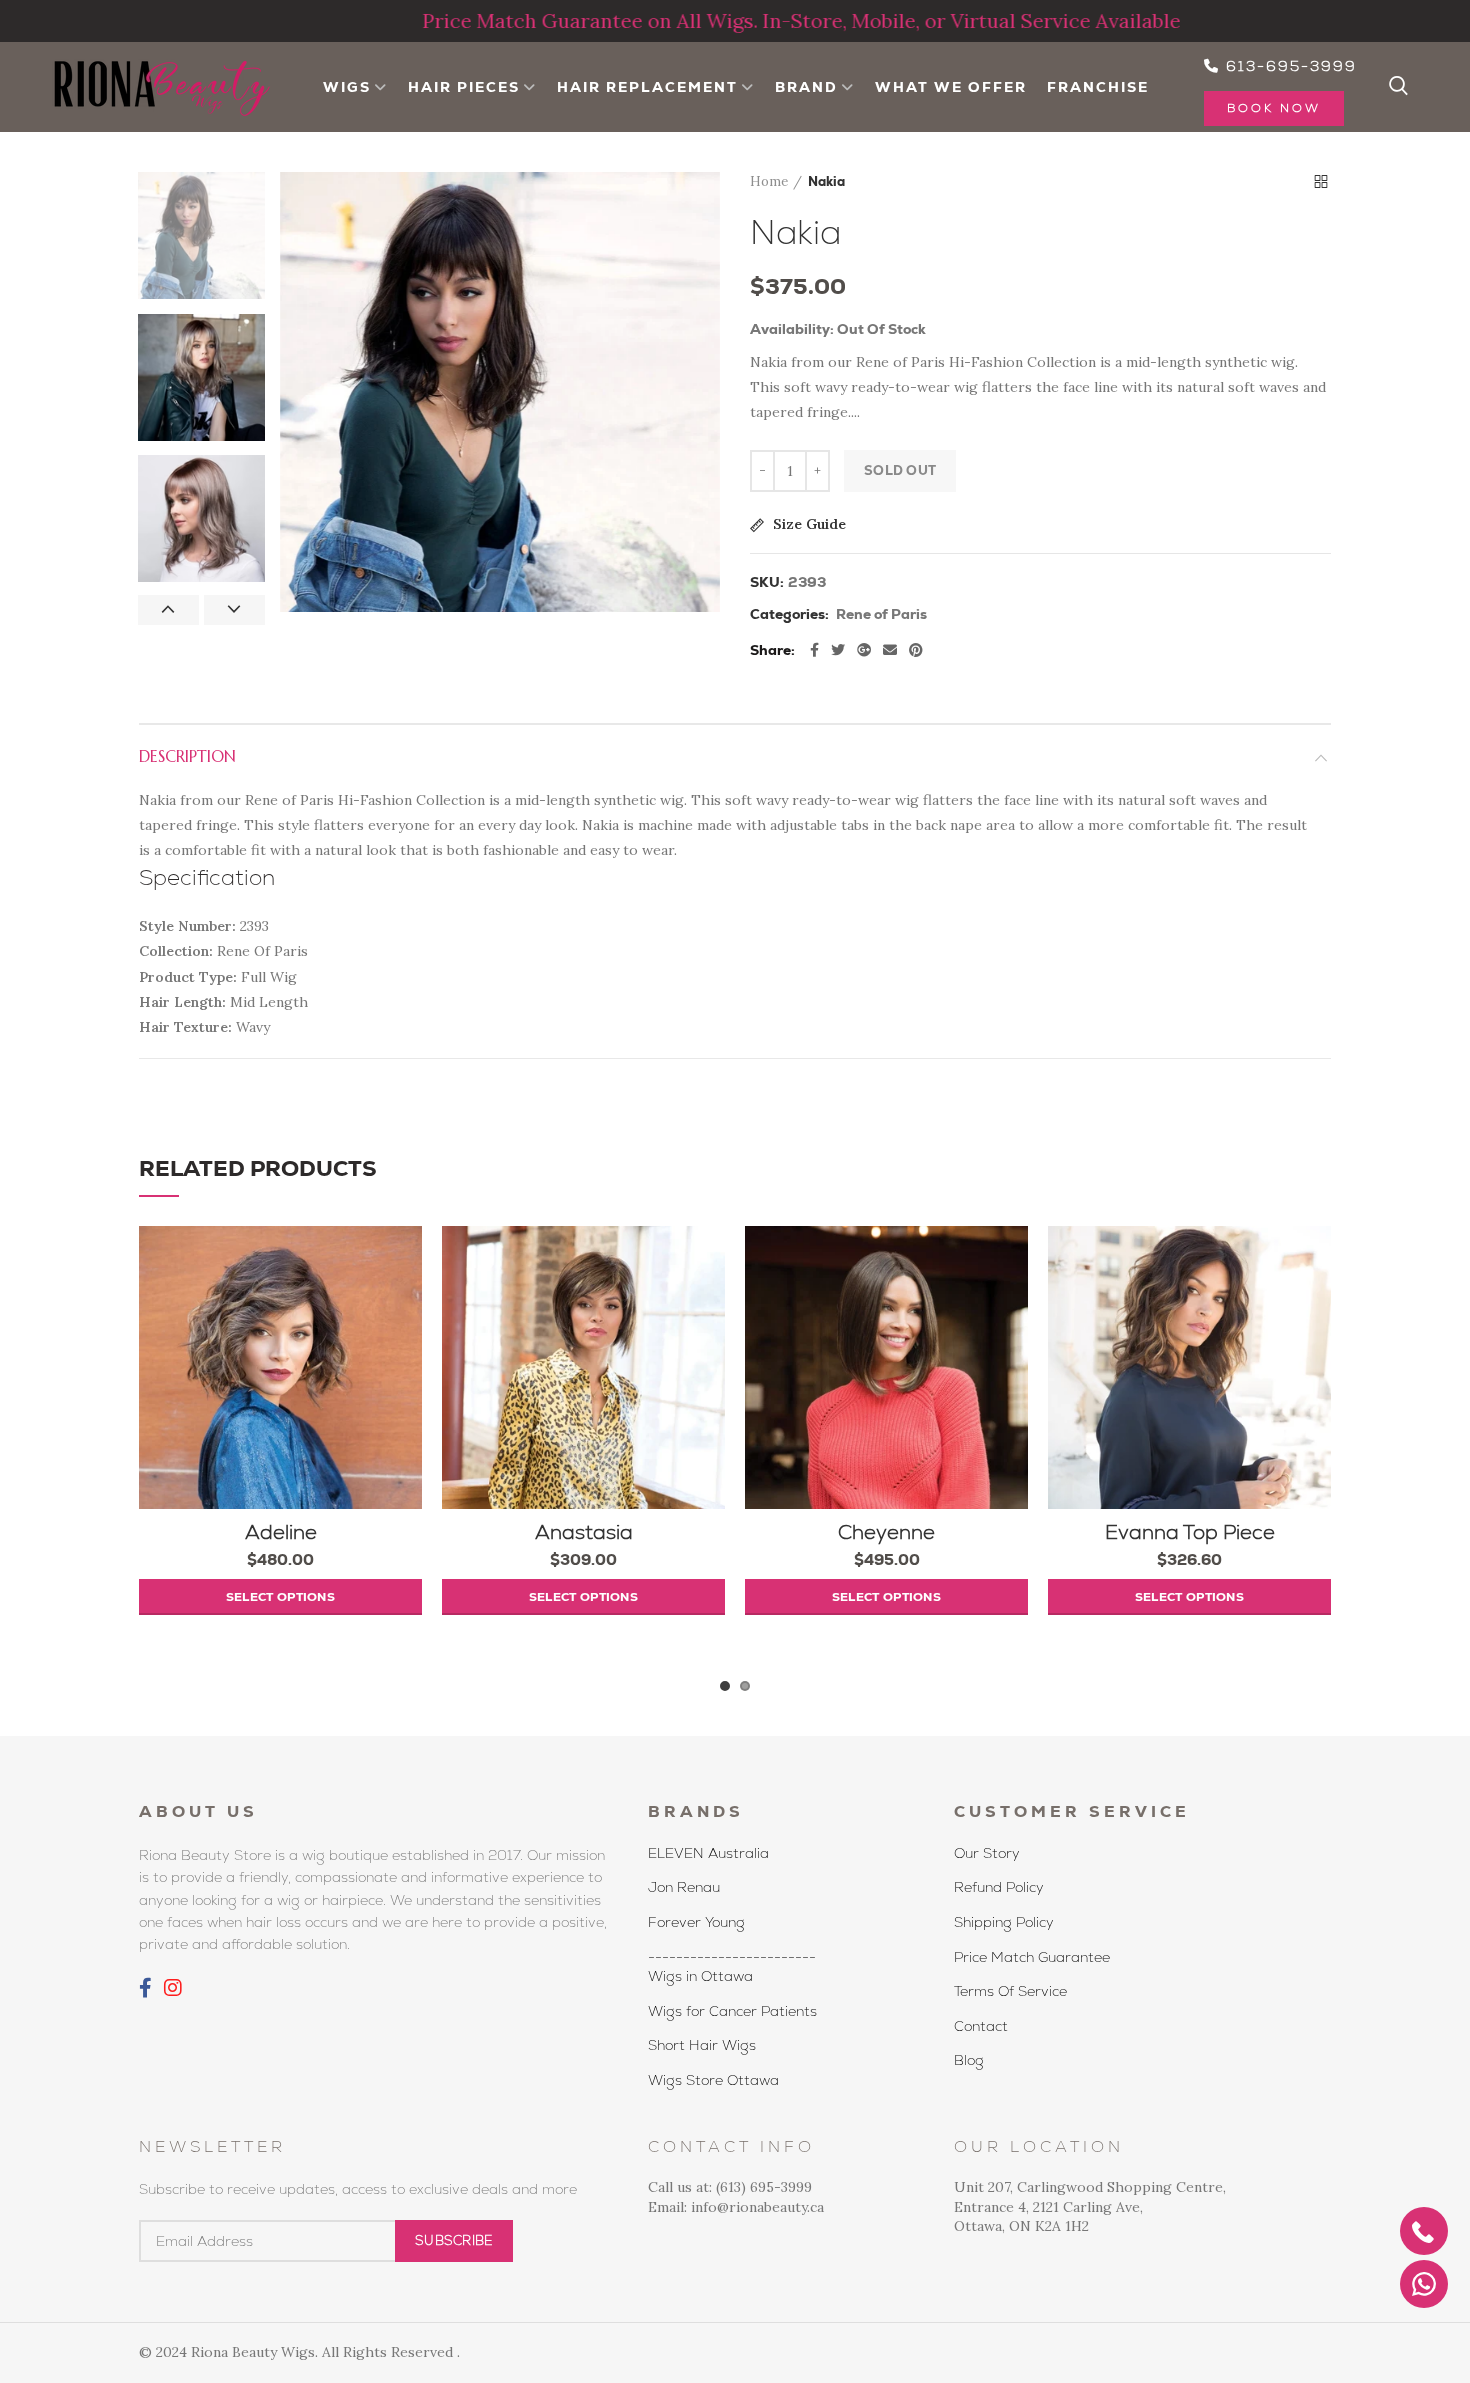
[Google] (864, 650)
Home (769, 181)
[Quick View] (407, 1348)
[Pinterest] (916, 650)
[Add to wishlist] (407, 1258)
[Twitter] (838, 650)
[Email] (890, 650)
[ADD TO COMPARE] (407, 1303)
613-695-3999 (1288, 66)
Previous (168, 610)
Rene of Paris (881, 614)
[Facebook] (814, 650)
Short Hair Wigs (702, 2045)
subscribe (454, 2240)
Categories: (789, 614)
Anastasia (584, 1532)
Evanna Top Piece (1190, 1532)
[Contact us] (1424, 2284)
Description (187, 756)
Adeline (281, 1532)
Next (234, 610)
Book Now (1274, 108)
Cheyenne (886, 1532)
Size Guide (807, 525)
